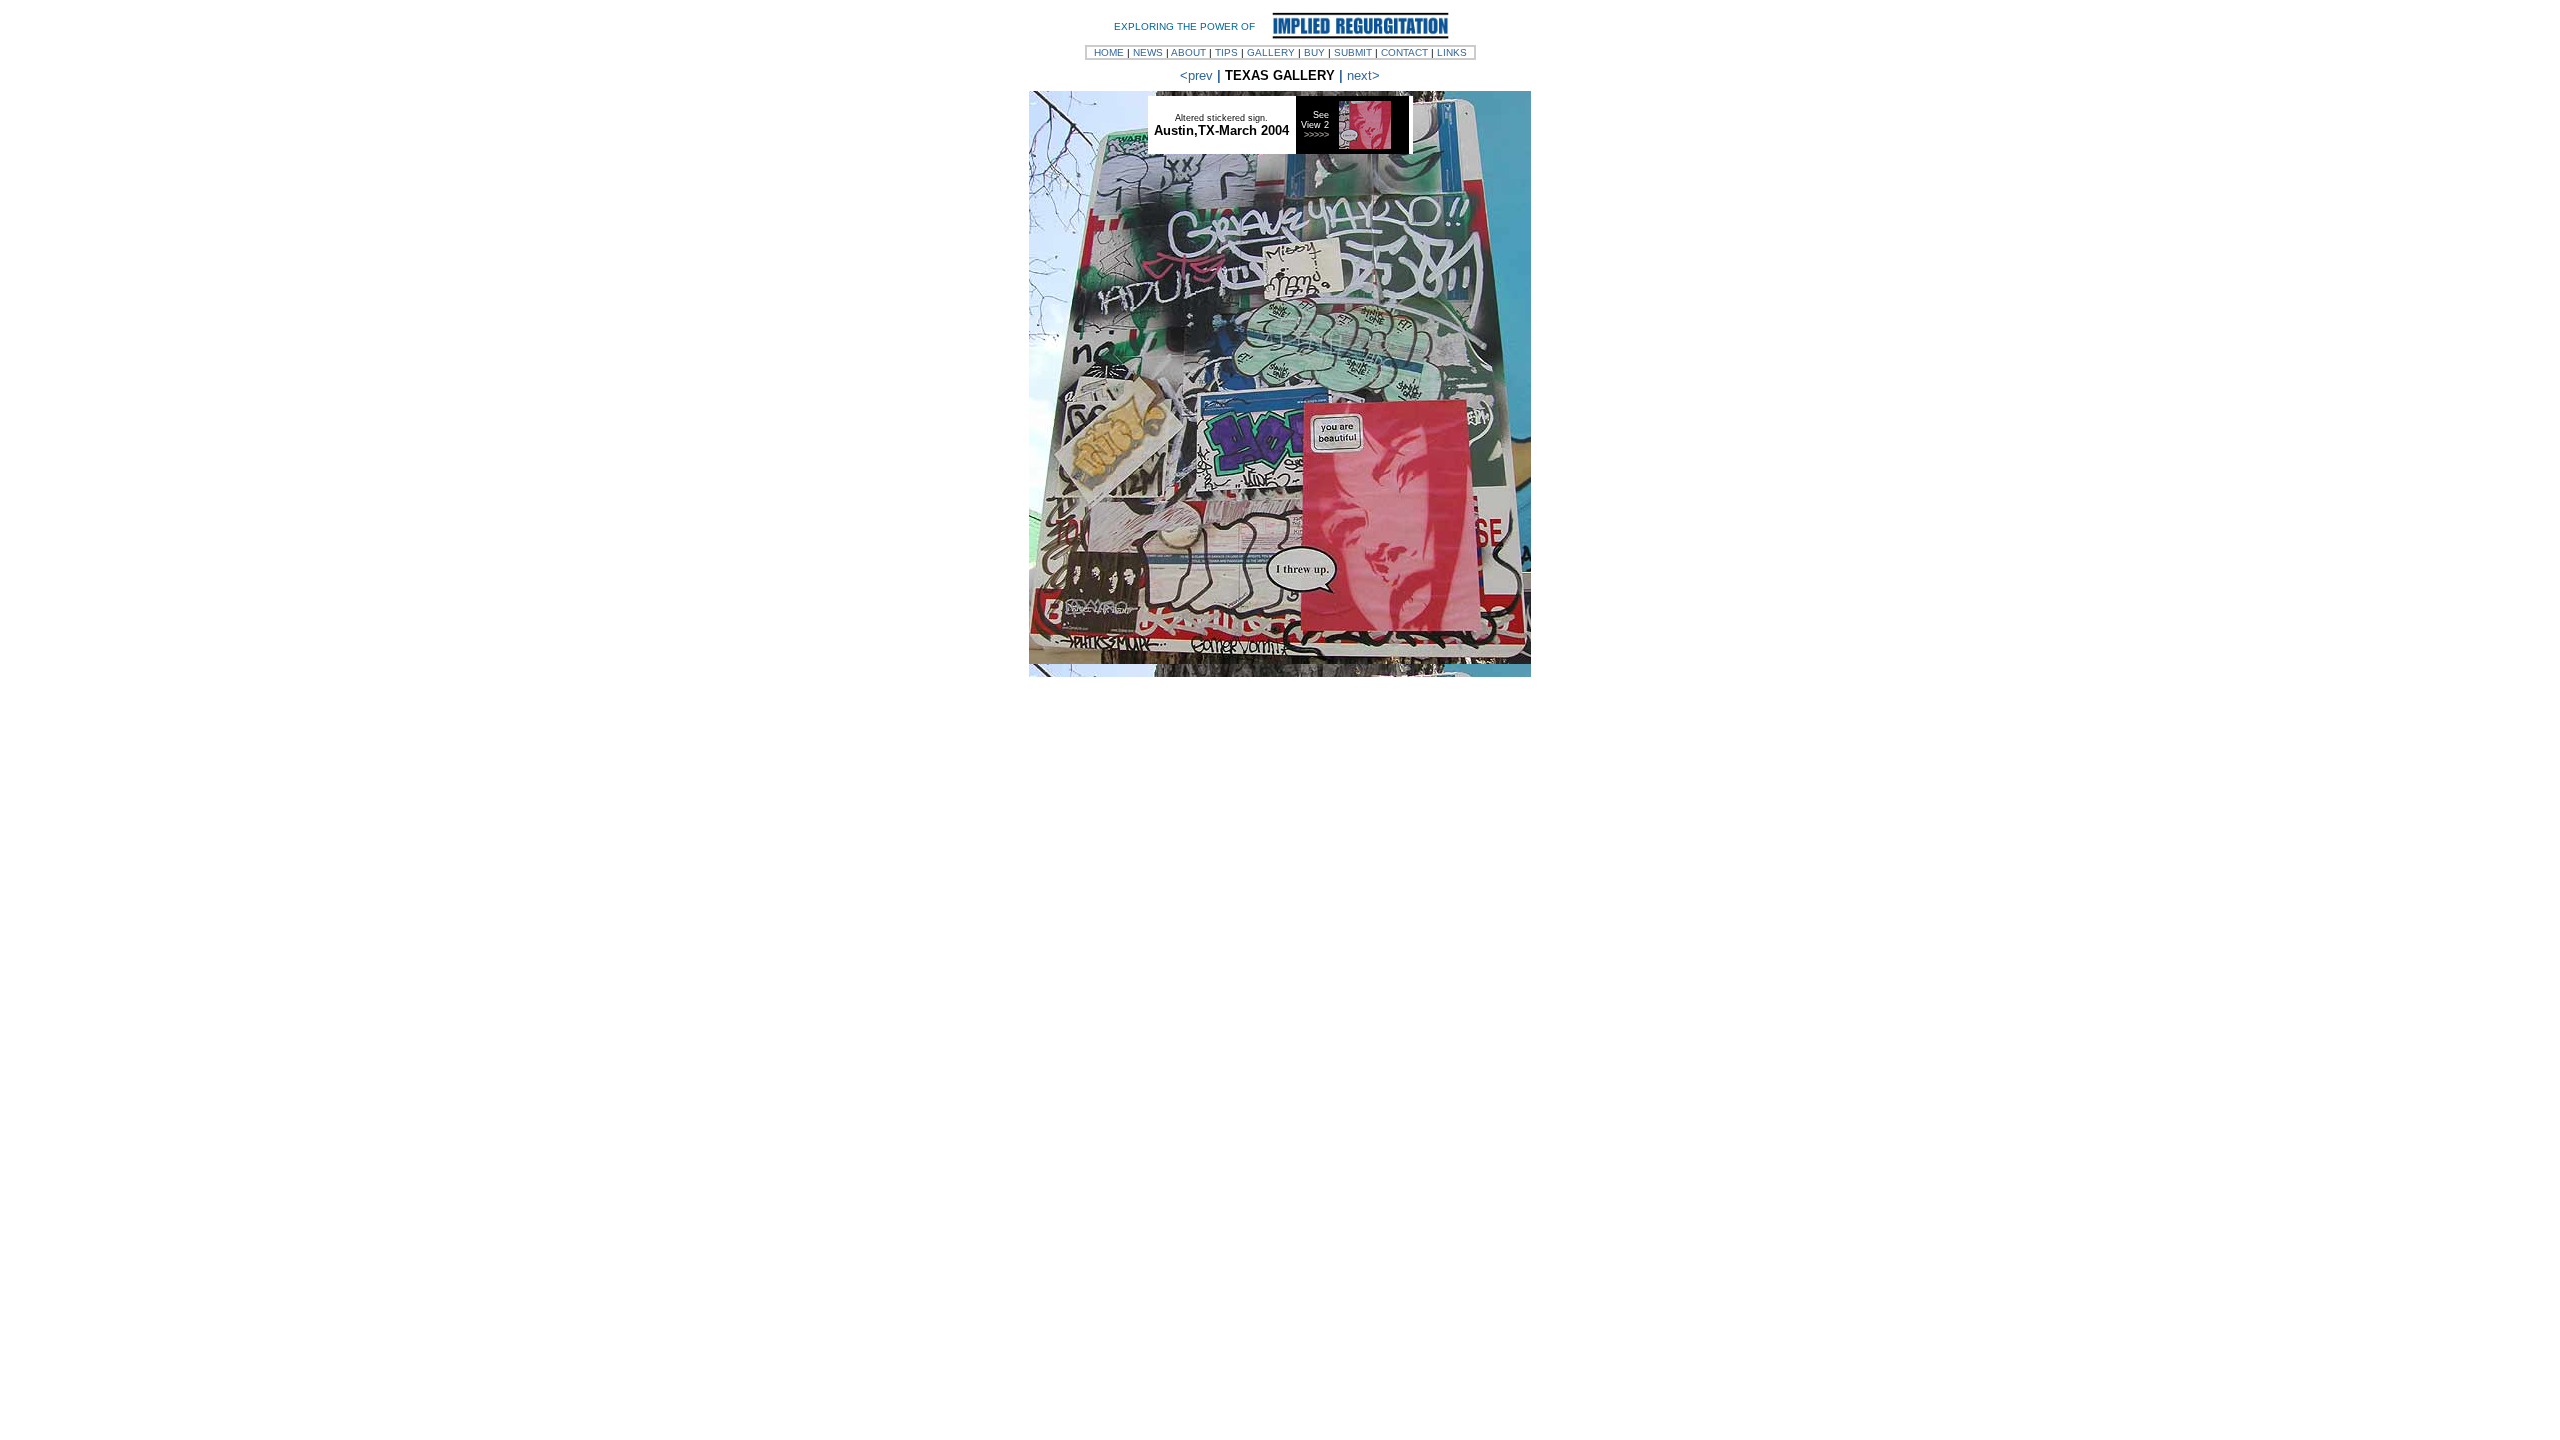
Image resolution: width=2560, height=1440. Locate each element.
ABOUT (1188, 52)
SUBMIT (1353, 52)
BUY (1314, 52)
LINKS (1452, 52)
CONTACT (1404, 52)
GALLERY (1271, 52)
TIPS (1226, 52)
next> (1363, 75)
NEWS (1148, 52)
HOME (1109, 52)
